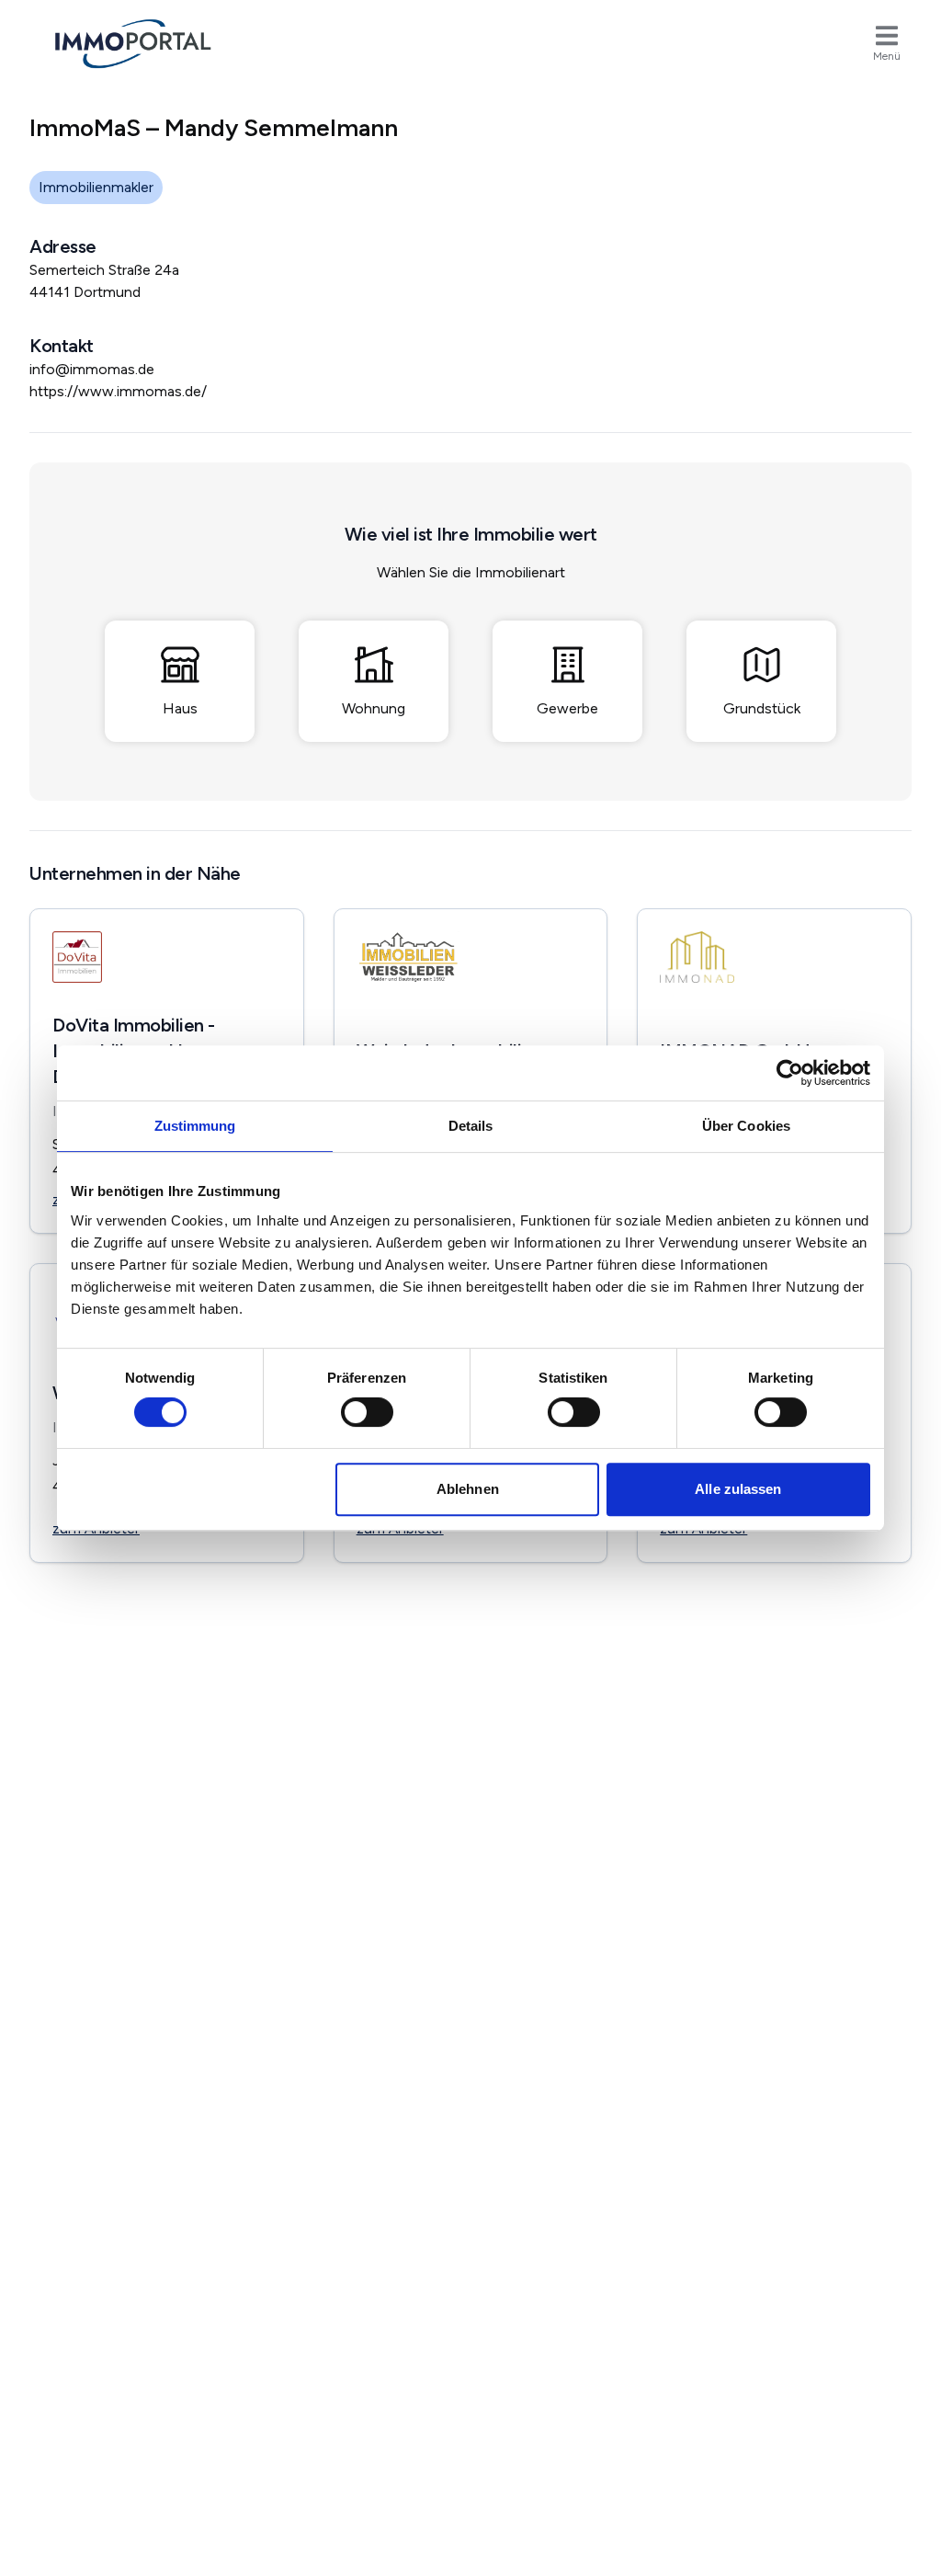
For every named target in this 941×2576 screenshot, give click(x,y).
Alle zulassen (738, 1489)
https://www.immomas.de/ (118, 391)
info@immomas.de (92, 369)
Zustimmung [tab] (195, 1126)
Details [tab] (471, 1126)
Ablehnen (468, 1489)
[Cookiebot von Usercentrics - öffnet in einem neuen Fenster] (790, 1073)
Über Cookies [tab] (746, 1126)
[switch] (367, 1412)
